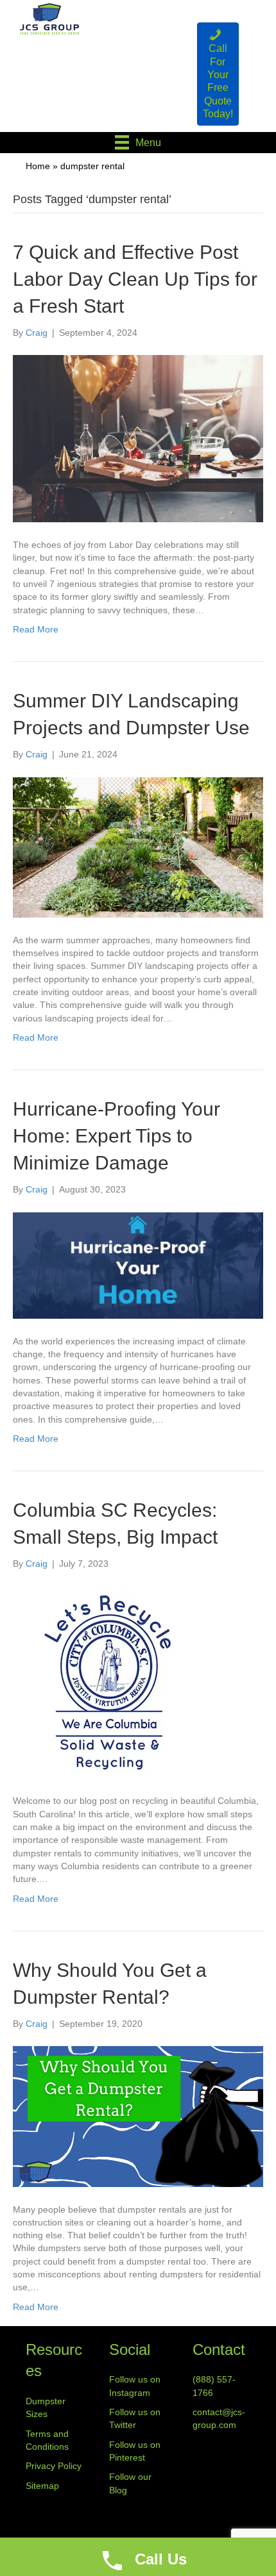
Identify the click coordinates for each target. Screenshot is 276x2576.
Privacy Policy (54, 2466)
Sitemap (42, 2486)
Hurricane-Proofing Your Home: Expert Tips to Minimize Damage (116, 1136)
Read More (36, 629)
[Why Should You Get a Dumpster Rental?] (138, 2116)
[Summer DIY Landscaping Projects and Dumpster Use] (138, 846)
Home (38, 166)
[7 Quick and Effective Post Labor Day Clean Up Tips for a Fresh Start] (138, 438)
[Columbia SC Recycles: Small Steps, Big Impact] (109, 1681)
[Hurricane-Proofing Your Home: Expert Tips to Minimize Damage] (138, 1264)
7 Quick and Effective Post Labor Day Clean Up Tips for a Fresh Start (135, 279)
